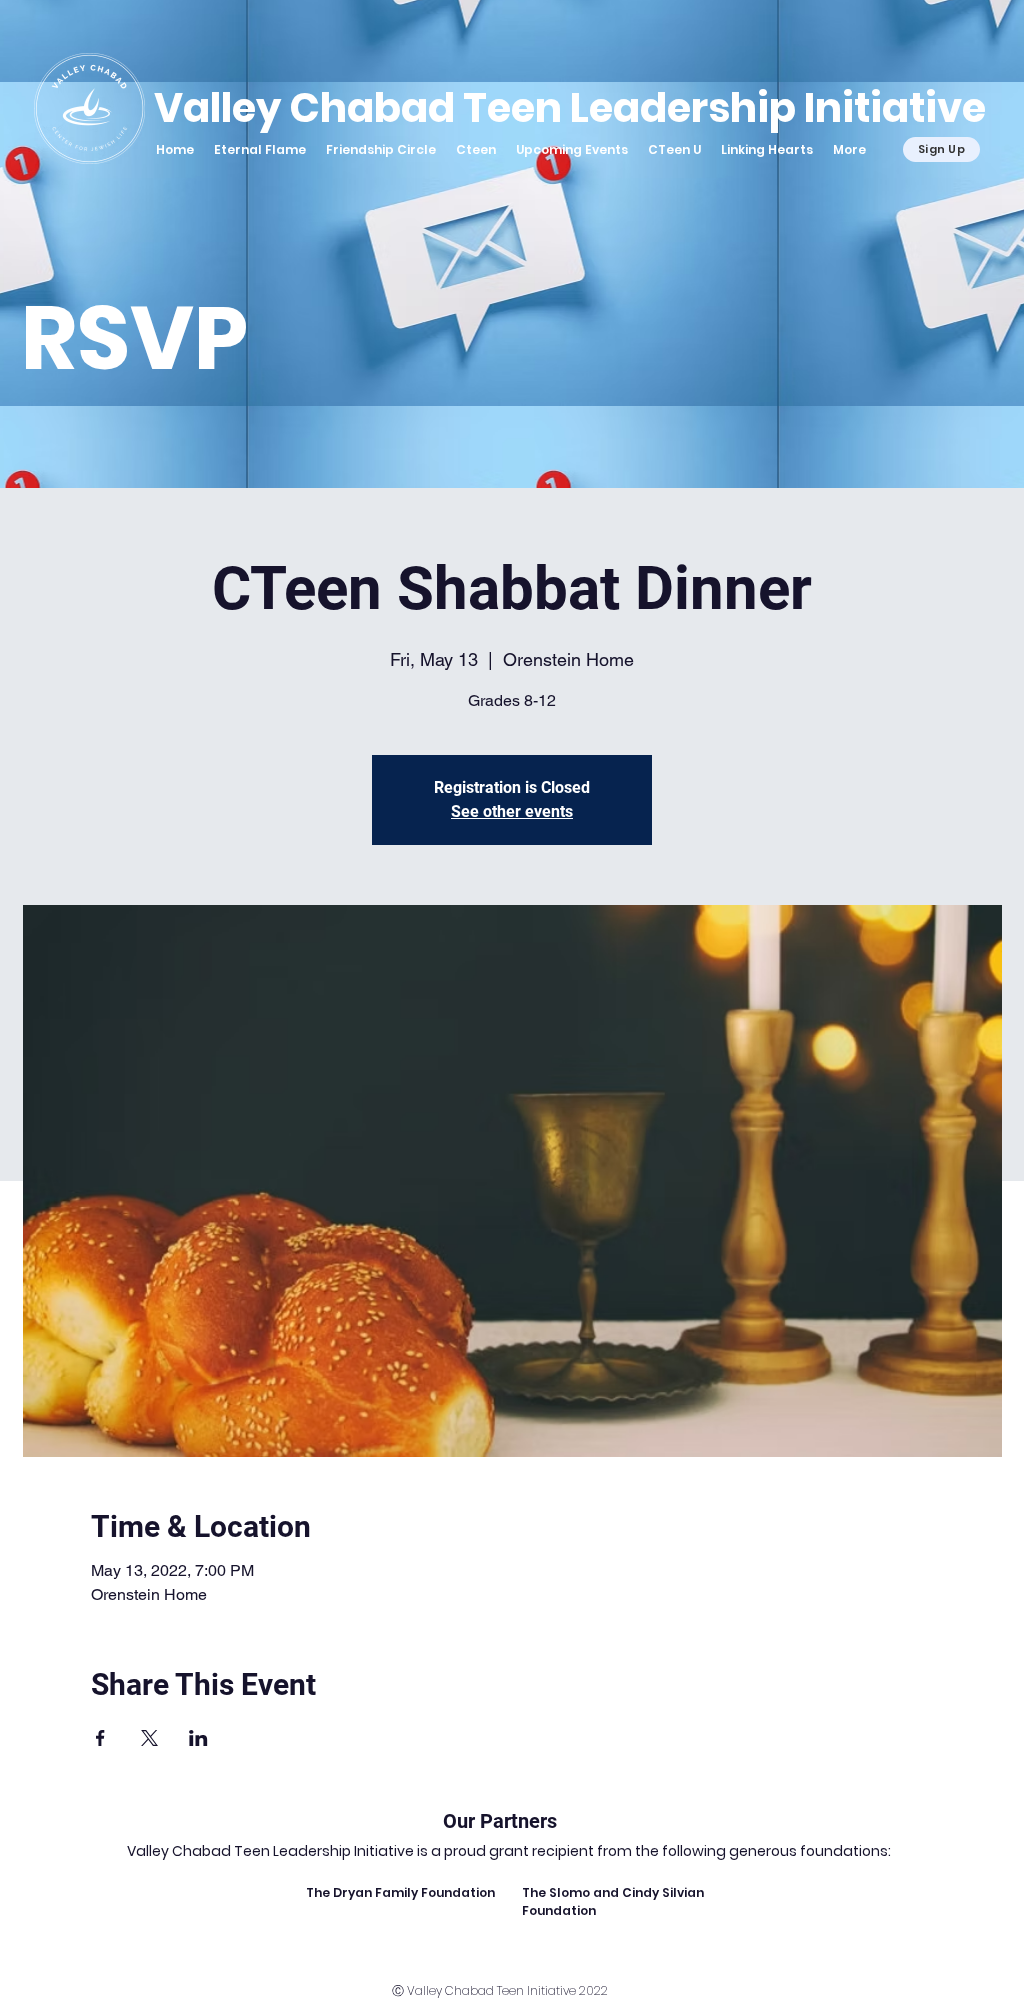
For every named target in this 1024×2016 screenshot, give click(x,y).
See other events (512, 811)
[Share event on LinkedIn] (198, 1738)
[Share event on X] (149, 1738)
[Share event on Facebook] (100, 1738)
